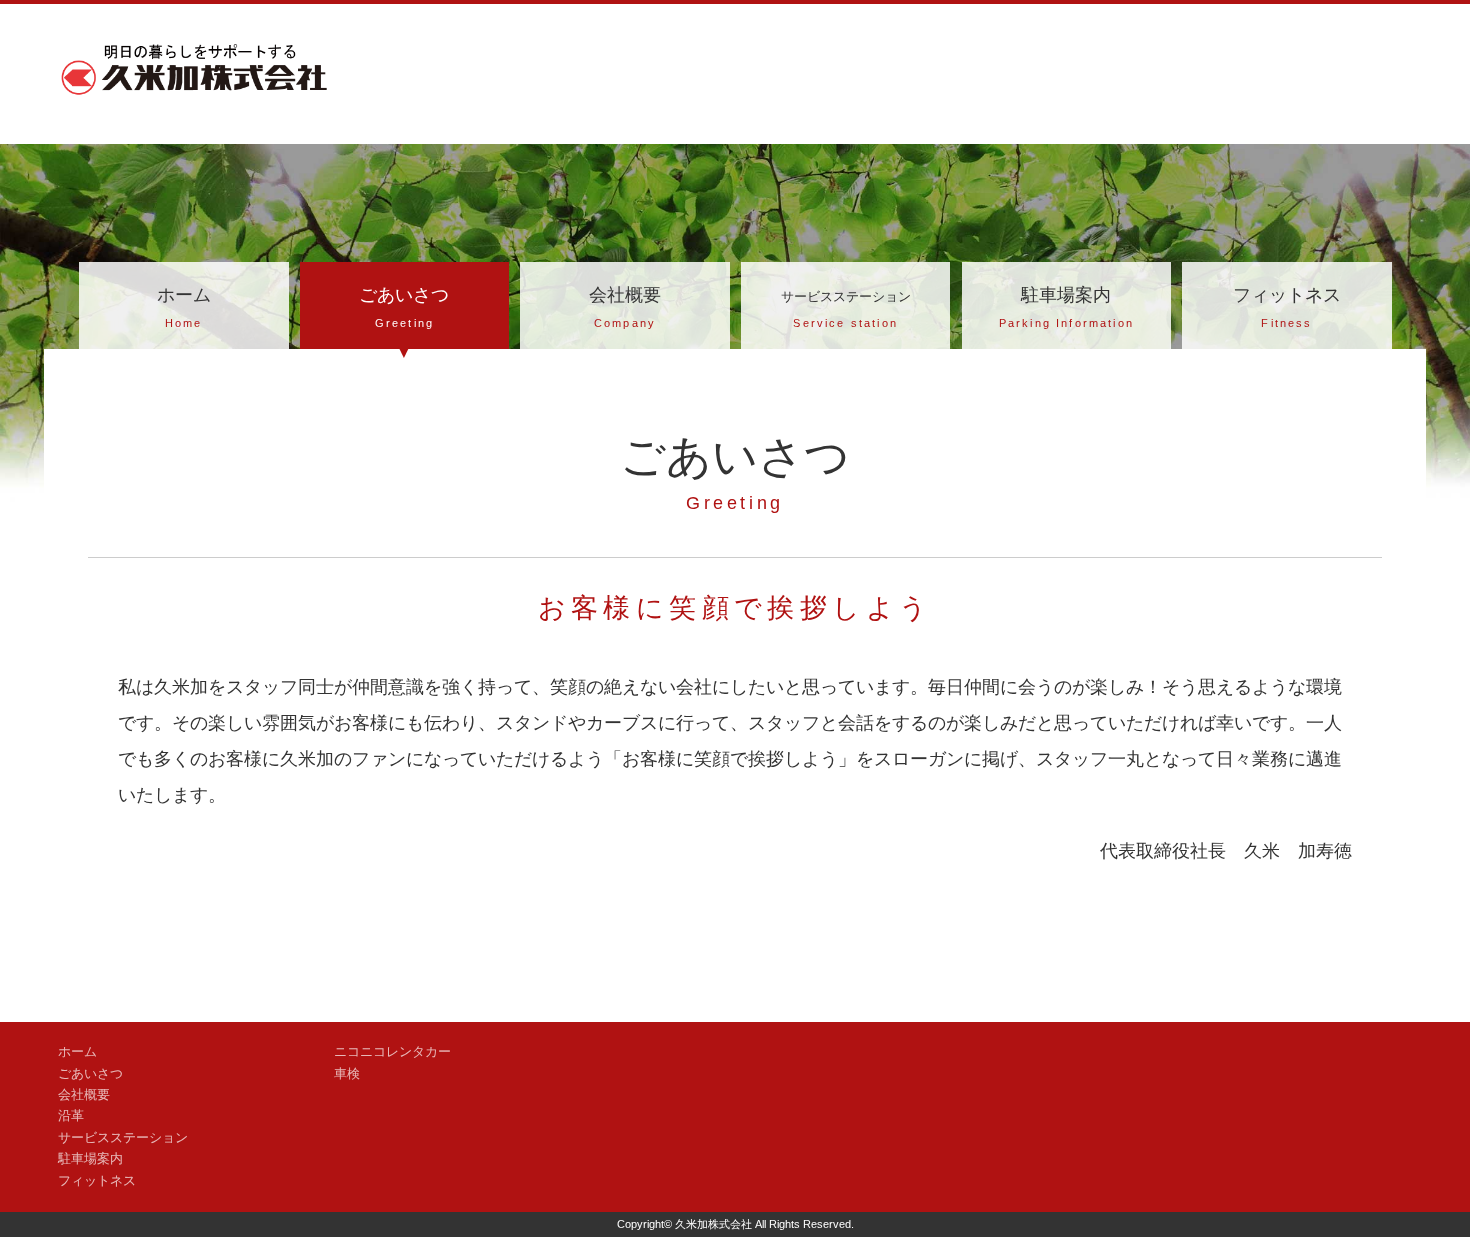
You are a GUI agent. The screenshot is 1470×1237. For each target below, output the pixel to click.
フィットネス (1287, 307)
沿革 (71, 1116)
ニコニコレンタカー (392, 1052)
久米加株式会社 (713, 1224)
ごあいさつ (404, 307)
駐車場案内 (1066, 307)
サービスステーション (123, 1138)
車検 (347, 1074)
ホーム (184, 307)
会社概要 (625, 307)
